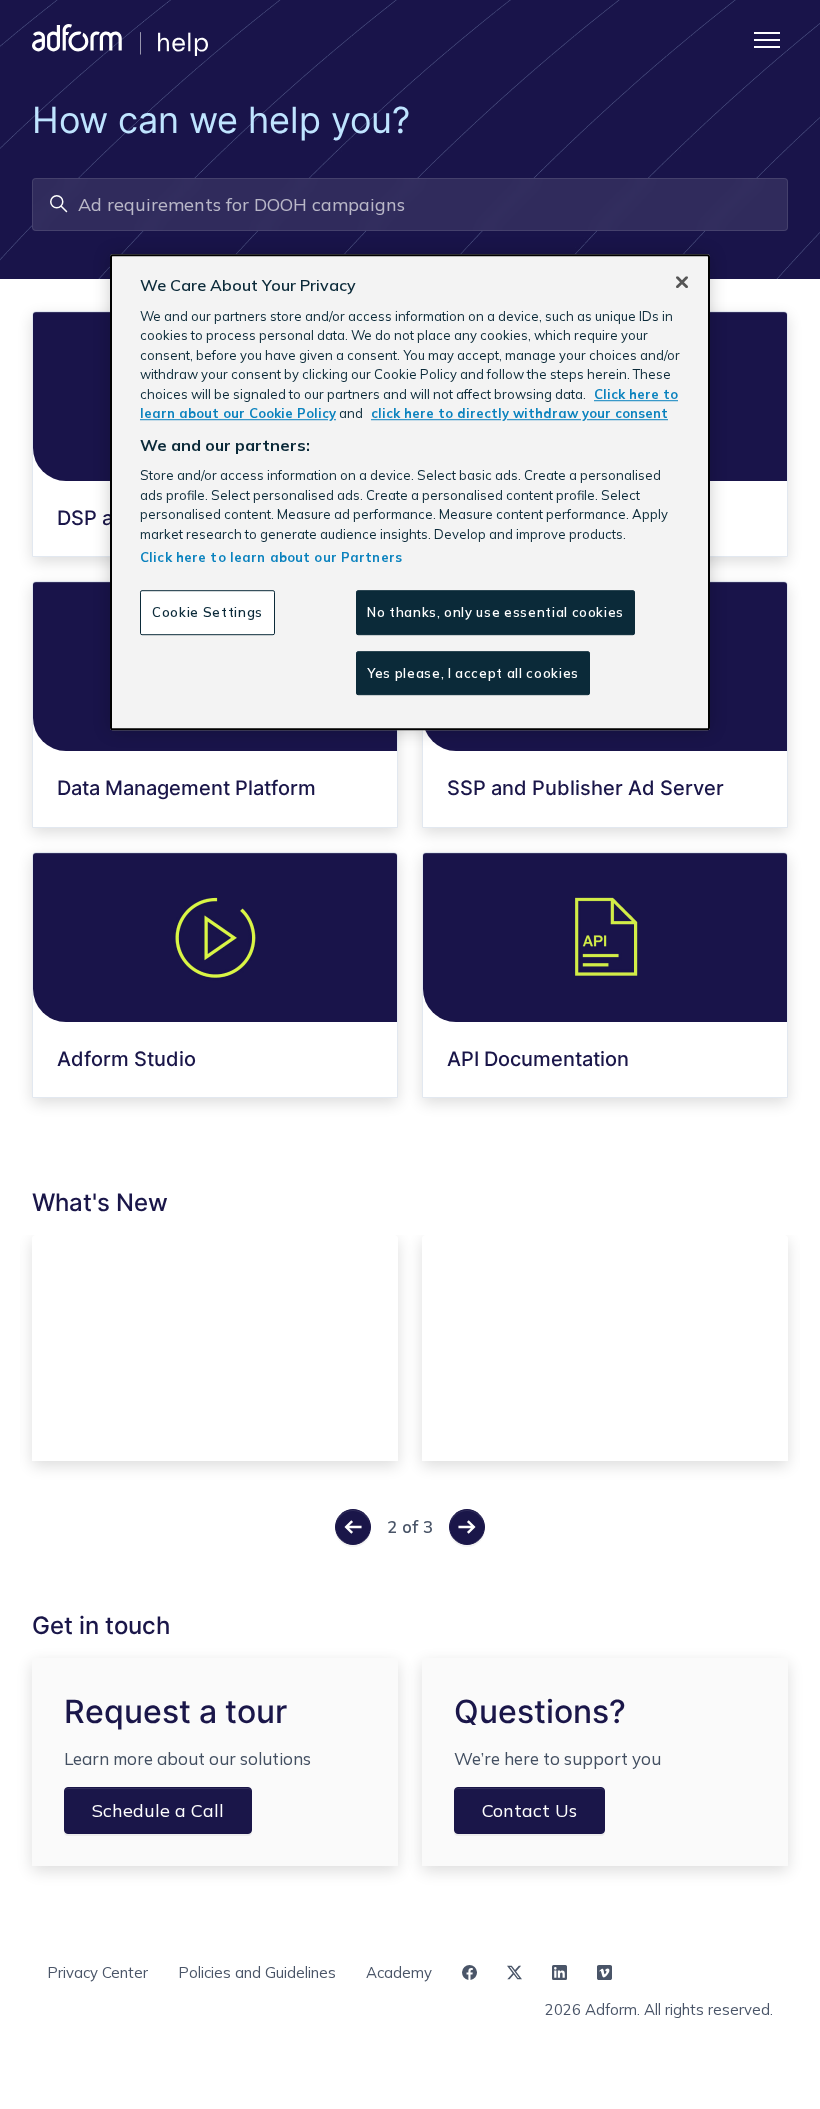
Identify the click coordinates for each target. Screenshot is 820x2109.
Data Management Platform (186, 788)
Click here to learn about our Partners (271, 557)
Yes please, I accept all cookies (473, 673)
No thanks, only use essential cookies (495, 612)
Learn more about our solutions (187, 1758)
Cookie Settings (207, 612)
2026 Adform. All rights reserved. (659, 2009)
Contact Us (529, 1810)
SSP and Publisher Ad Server (585, 788)
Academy (399, 1972)
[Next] (467, 1527)
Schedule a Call (158, 1810)
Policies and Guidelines (257, 1972)
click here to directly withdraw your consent (519, 414)
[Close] (682, 283)
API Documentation (538, 1059)
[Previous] (353, 1527)
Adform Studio (126, 1059)
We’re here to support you (557, 1758)
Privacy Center (97, 1972)
